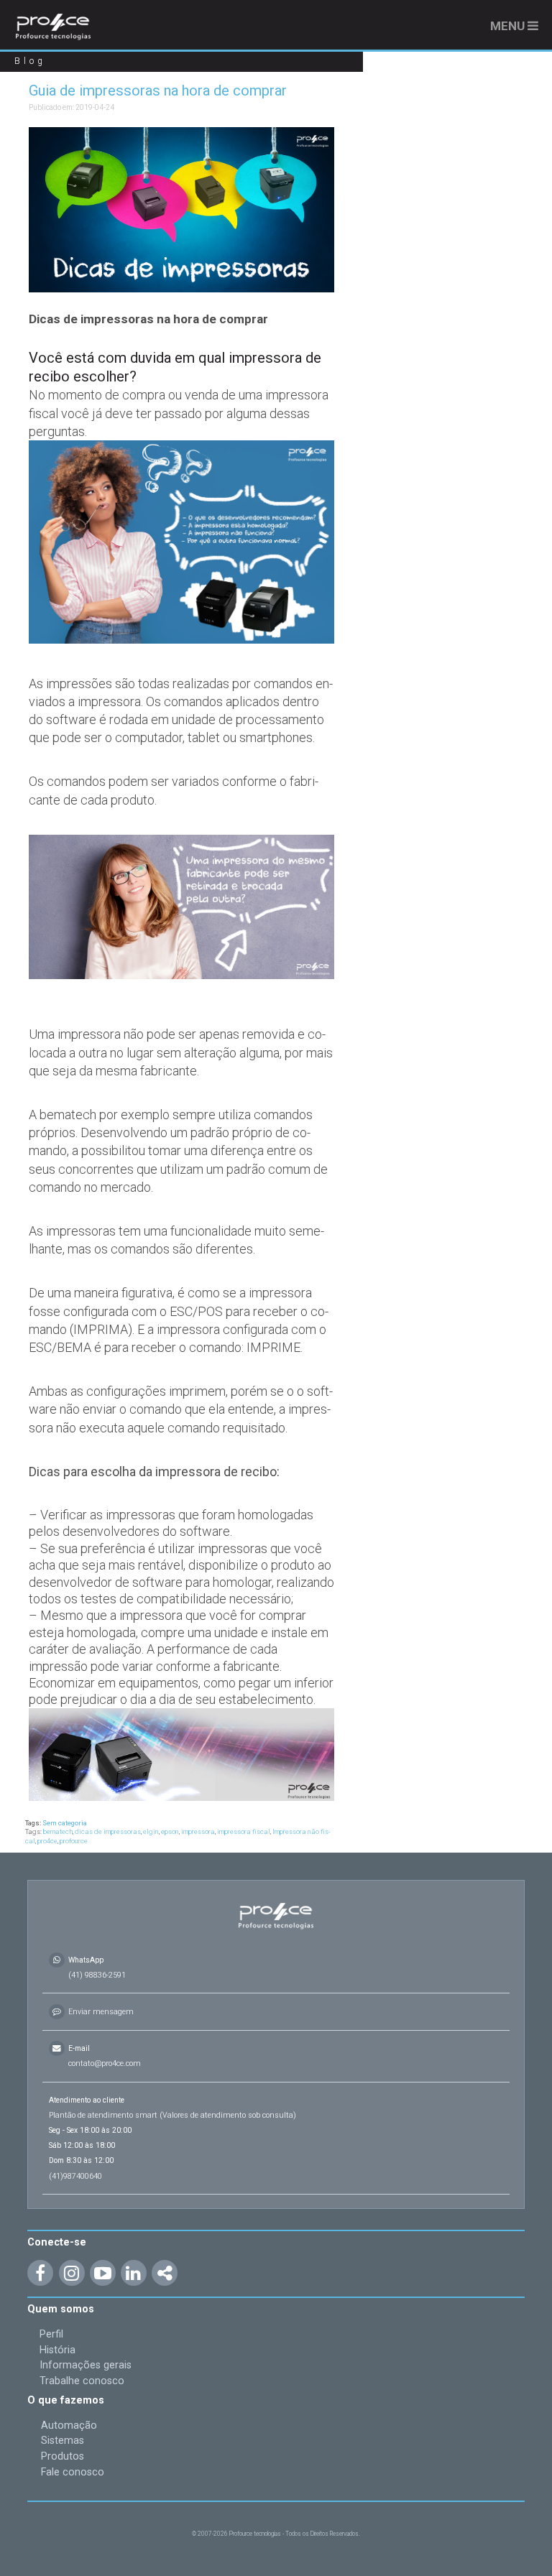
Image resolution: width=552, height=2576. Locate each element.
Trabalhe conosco (82, 2381)
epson (170, 1831)
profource (74, 1841)
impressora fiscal (244, 1831)
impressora (198, 1831)
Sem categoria (65, 1823)
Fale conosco (73, 2472)
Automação (69, 2426)
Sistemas (63, 2441)
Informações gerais (86, 2365)
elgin (151, 1831)
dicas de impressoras (108, 1831)
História (57, 2350)
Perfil (51, 2334)
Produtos (63, 2456)
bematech (58, 1831)
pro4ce (47, 1841)
